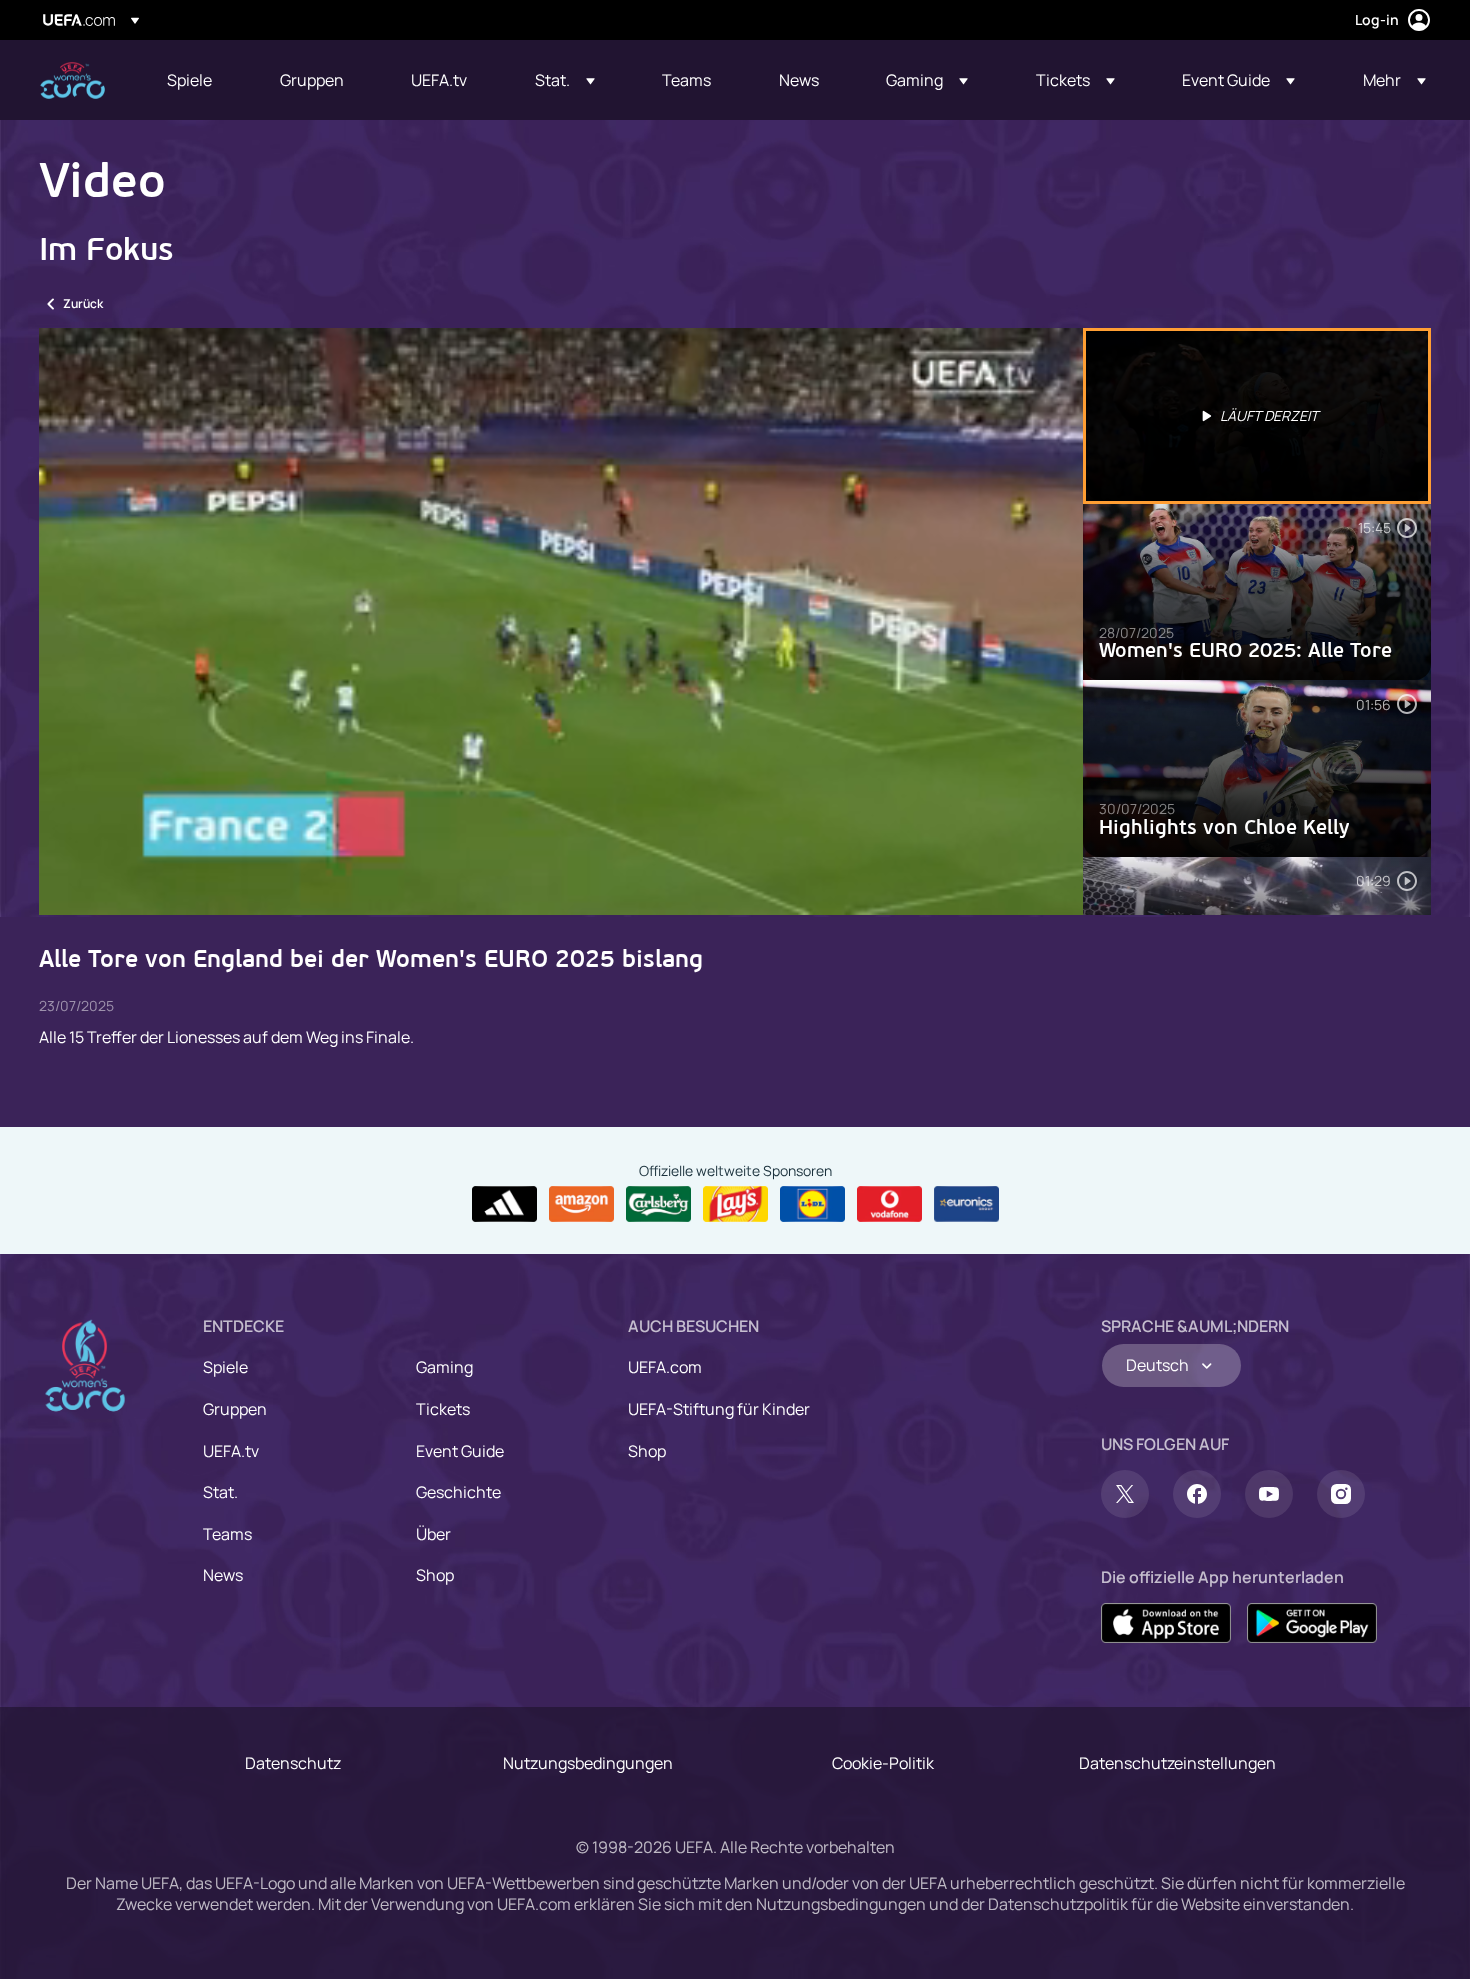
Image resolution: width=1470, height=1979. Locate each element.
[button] (565, 80)
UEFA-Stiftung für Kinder (719, 1409)
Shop (435, 1575)
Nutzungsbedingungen (588, 1763)
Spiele (225, 1367)
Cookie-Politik (883, 1763)
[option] (1257, 416)
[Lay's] (735, 1204)
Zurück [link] (83, 303)
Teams (227, 1534)
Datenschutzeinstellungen (1177, 1763)
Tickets (443, 1409)
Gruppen (235, 1409)
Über (433, 1534)
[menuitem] (198, 80)
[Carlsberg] (658, 1204)
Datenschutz (293, 1763)
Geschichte (458, 1492)
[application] (561, 621)
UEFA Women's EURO (72, 80)
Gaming (444, 1367)
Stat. (220, 1492)
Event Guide (460, 1451)
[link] (189, 80)
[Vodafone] (889, 1204)
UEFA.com (665, 1367)
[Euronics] (966, 1204)
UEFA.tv (231, 1451)
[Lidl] (812, 1204)
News (223, 1575)
